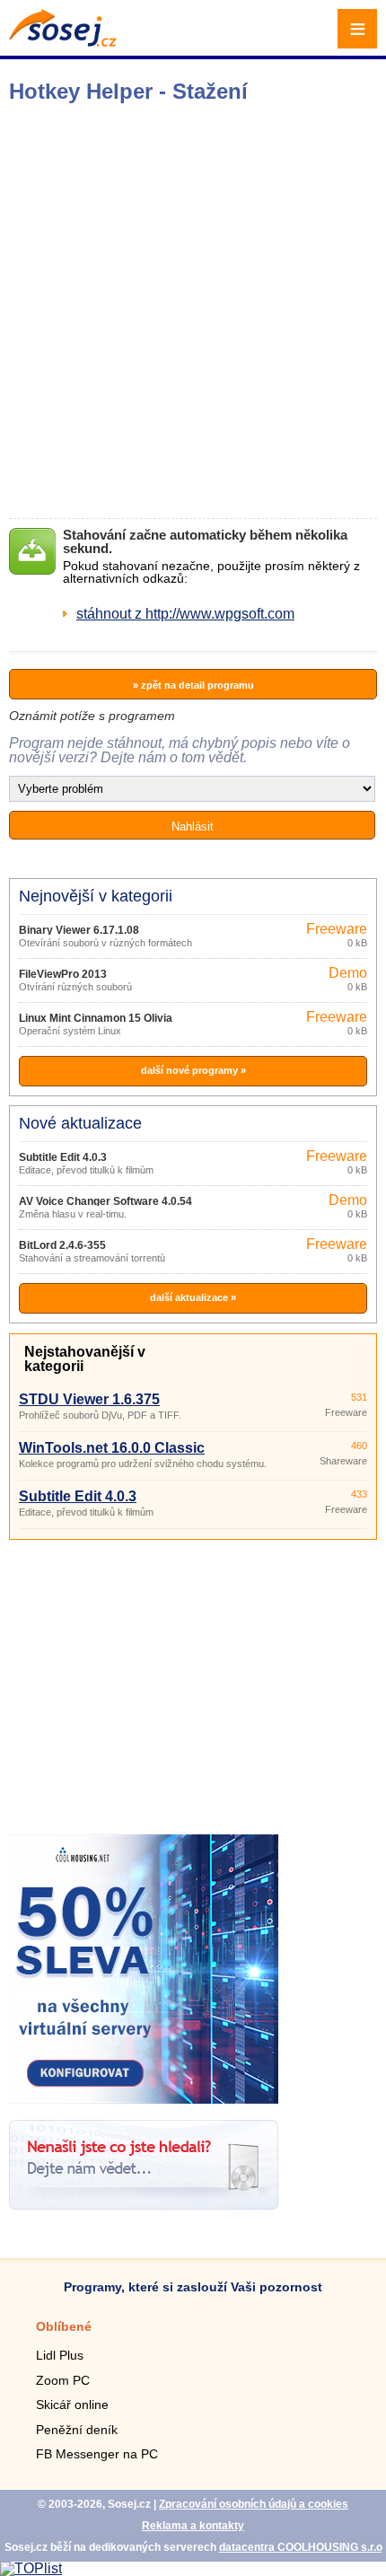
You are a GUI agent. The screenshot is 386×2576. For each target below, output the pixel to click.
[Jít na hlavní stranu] (63, 42)
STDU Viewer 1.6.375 (89, 1399)
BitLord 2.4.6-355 (62, 1245)
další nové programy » (193, 1070)
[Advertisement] (193, 311)
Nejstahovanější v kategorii (85, 1359)
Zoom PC (63, 2380)
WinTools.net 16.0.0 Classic (112, 1448)
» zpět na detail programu (193, 685)
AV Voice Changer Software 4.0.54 (105, 1201)
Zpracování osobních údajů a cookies (254, 2504)
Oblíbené (64, 2326)
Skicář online (72, 2405)
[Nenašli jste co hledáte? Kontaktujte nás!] (144, 2205)
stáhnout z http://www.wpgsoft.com (185, 614)
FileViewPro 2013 (63, 974)
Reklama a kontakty (193, 2526)
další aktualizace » (193, 1297)
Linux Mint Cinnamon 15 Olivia (96, 1018)
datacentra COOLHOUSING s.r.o (301, 2547)
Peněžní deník (77, 2430)
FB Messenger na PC (97, 2454)
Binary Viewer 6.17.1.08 (79, 930)
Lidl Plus (60, 2355)
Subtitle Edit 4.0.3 (63, 1157)
